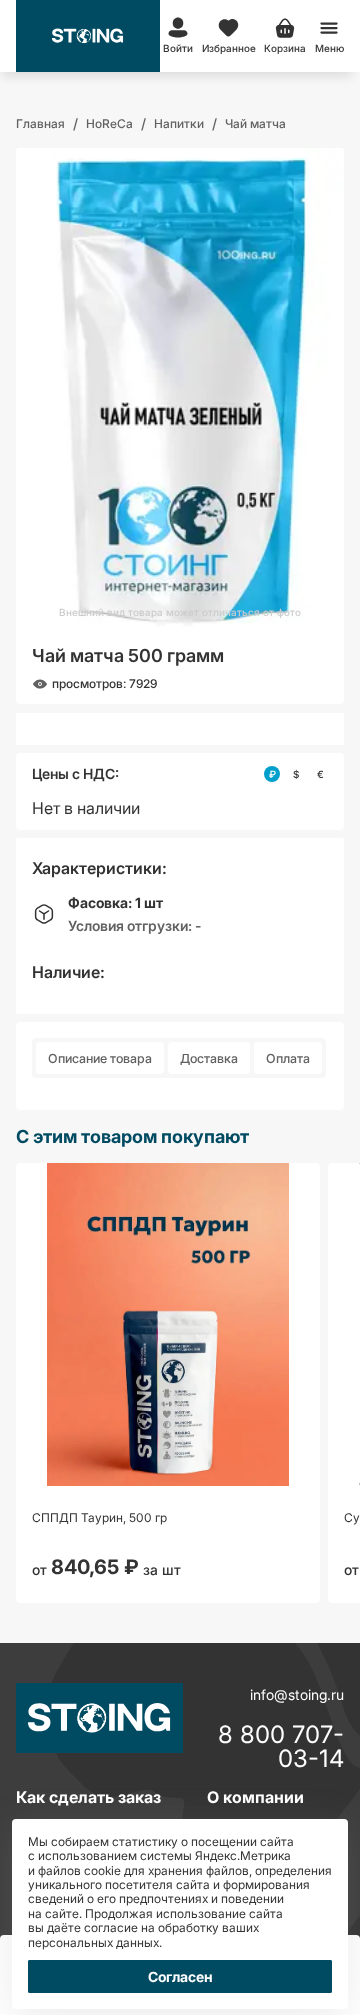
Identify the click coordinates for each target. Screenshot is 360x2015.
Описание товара (100, 1058)
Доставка (209, 1058)
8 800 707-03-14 (281, 1747)
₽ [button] (272, 774)
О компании (255, 1797)
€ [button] (320, 774)
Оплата (288, 1058)
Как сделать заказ (88, 1797)
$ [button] (296, 774)
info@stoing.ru (297, 1694)
